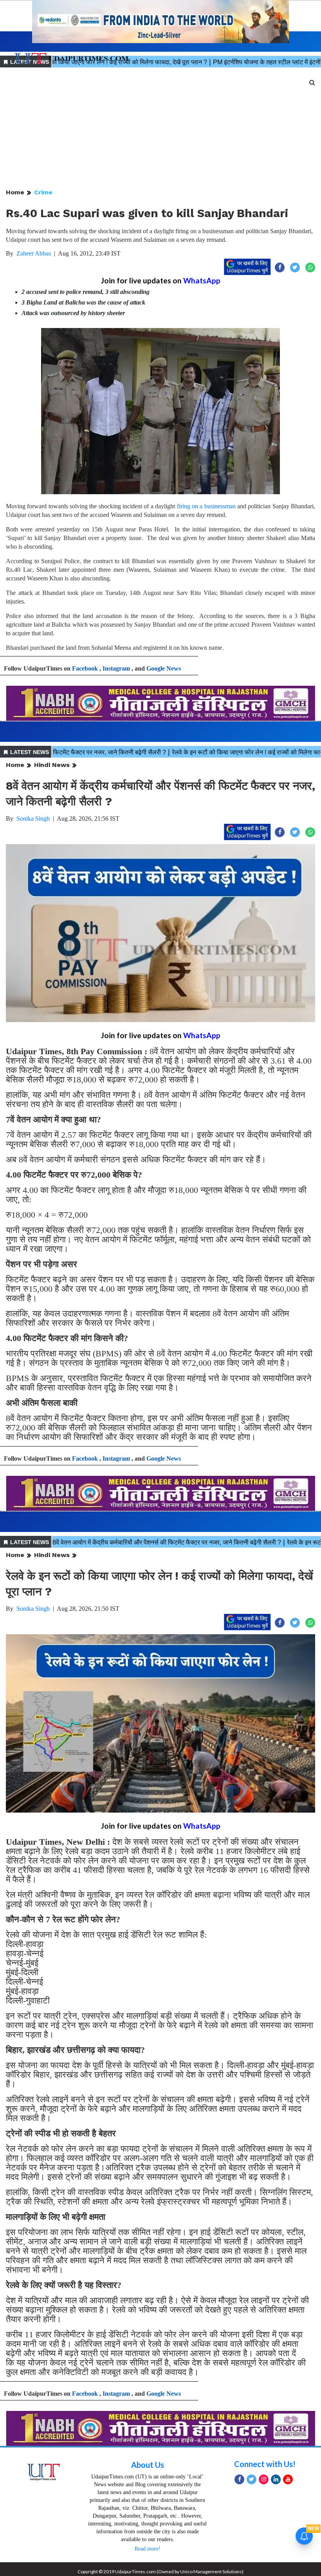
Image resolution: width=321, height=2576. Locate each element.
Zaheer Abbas (34, 253)
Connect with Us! (265, 2464)
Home (15, 192)
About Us (148, 2465)
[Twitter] (252, 2479)
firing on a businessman (206, 506)
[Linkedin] (276, 2479)
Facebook (85, 668)
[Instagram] (264, 2479)
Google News (164, 668)
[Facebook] (239, 2479)
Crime (43, 192)
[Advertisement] (160, 129)
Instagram (116, 668)
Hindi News (52, 765)
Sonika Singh (33, 818)
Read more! (148, 2549)
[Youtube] (288, 2479)
